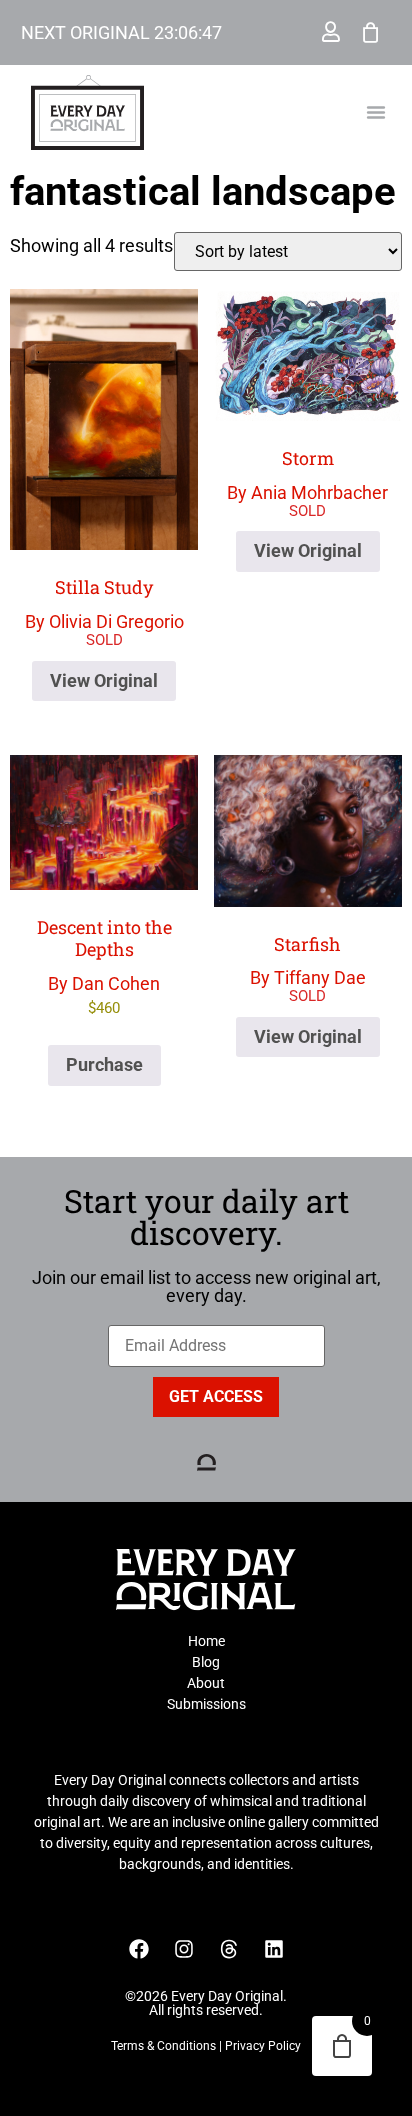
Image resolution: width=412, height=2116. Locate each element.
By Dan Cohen (104, 965)
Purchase (104, 1064)
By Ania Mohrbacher (307, 474)
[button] (376, 112)
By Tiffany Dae (308, 960)
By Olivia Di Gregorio (104, 603)
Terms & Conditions (163, 2046)
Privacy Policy (263, 2046)
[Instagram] (184, 1949)
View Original (104, 680)
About (206, 1683)
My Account (331, 32)
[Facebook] (139, 1949)
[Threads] (229, 1949)
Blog (206, 1662)
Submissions (206, 1704)
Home (206, 1641)
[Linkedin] (274, 1949)
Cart (371, 32)
